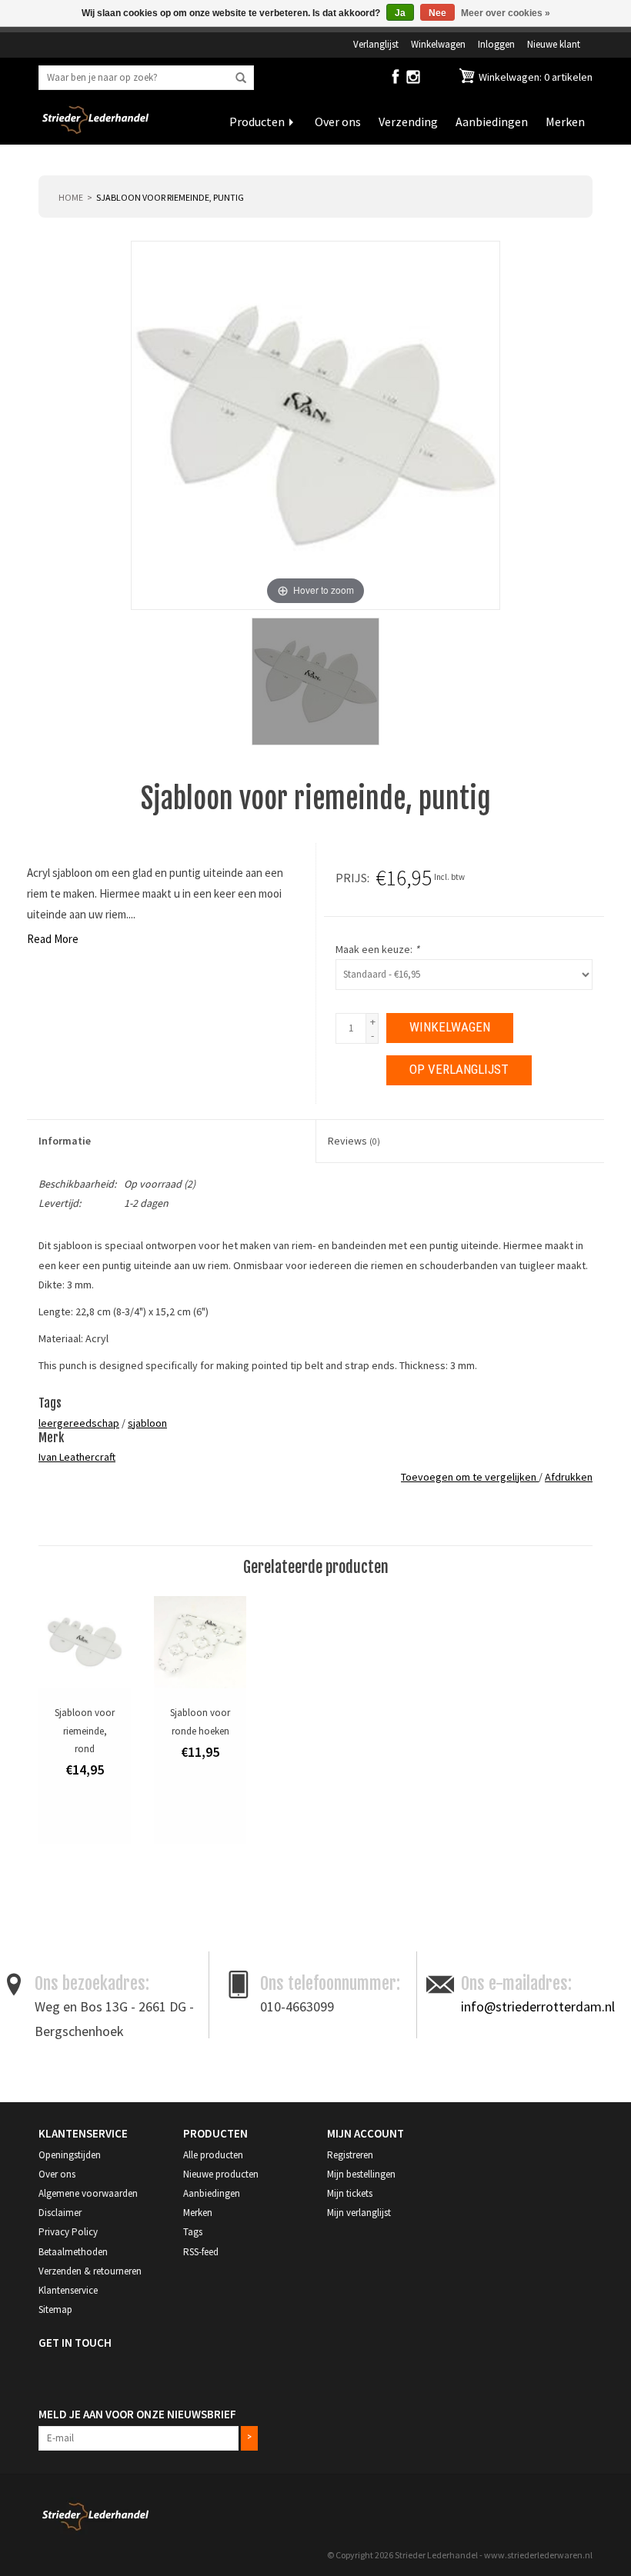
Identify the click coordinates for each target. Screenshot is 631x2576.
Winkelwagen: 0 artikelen (534, 77)
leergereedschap (79, 1423)
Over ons (338, 122)
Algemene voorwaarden (88, 2193)
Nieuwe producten (221, 2174)
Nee (437, 13)
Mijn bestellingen (361, 2174)
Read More (53, 939)
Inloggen (496, 44)
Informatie (65, 1141)
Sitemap (55, 2309)
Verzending (408, 122)
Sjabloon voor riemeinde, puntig (170, 197)
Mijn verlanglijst (359, 2213)
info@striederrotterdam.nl (538, 2006)
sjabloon (147, 1423)
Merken (565, 122)
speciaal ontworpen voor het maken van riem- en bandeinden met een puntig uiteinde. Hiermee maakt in (344, 1245)
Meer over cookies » (506, 13)
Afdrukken (569, 1477)
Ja (400, 13)
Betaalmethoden (73, 2252)
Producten (257, 122)
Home (71, 197)
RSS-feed (201, 2252)
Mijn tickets (350, 2193)
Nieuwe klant (554, 44)
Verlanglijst (376, 44)
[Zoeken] (241, 78)
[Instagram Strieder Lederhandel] (413, 80)
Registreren (350, 2155)
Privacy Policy (68, 2232)
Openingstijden (70, 2155)
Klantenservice (68, 2290)
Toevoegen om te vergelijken (470, 1477)
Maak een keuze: (377, 949)
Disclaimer (60, 2213)
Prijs (351, 878)
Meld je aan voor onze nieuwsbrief (137, 2414)
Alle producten (213, 2155)
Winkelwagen (438, 44)
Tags (193, 2232)
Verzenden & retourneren (90, 2271)
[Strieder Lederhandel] (95, 129)
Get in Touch (75, 2343)
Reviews (354, 1141)
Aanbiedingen (492, 122)
